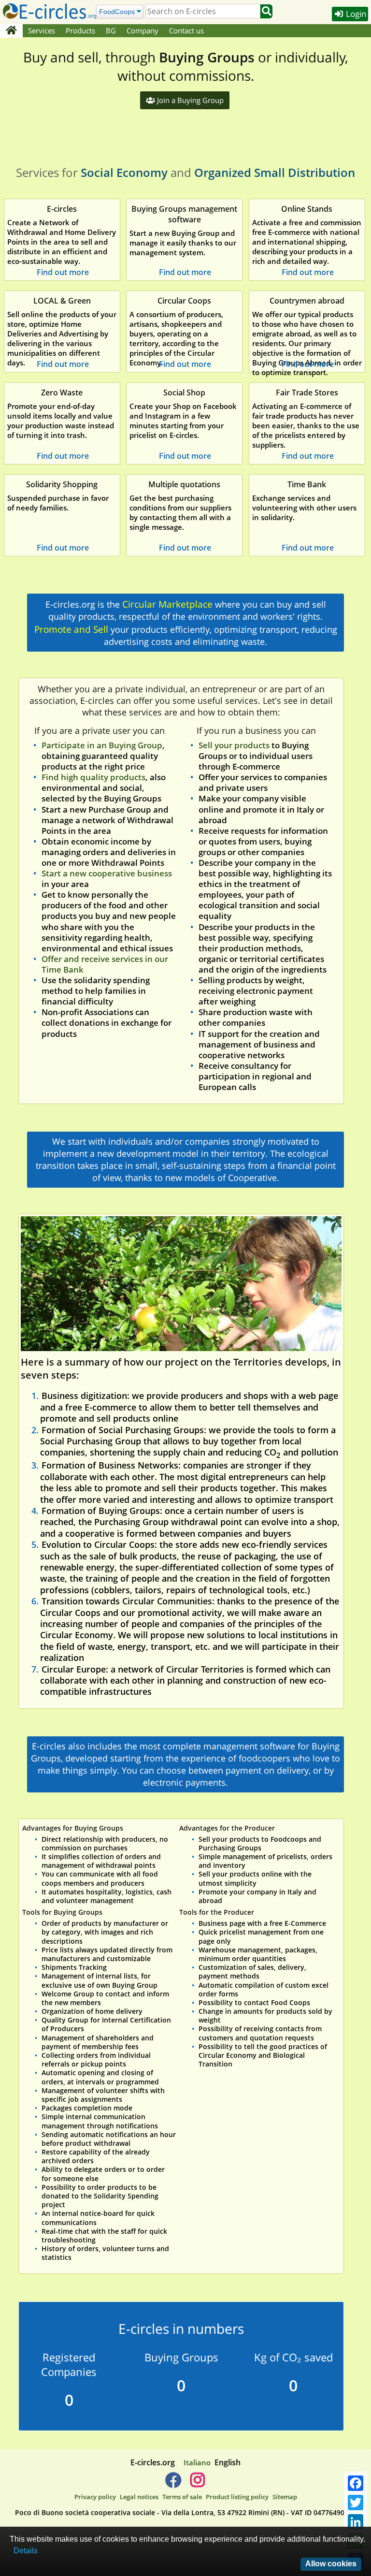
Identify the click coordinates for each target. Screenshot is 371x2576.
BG (111, 30)
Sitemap (285, 2497)
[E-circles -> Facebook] (173, 2484)
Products (80, 30)
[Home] (11, 31)
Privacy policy (95, 2497)
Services (42, 30)
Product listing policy (237, 2497)
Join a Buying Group (189, 100)
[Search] (266, 11)
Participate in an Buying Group (102, 745)
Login (355, 14)
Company (143, 30)
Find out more (63, 272)
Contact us (186, 30)
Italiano (197, 2462)
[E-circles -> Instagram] (197, 2484)
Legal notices (139, 2497)
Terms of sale (182, 2497)
